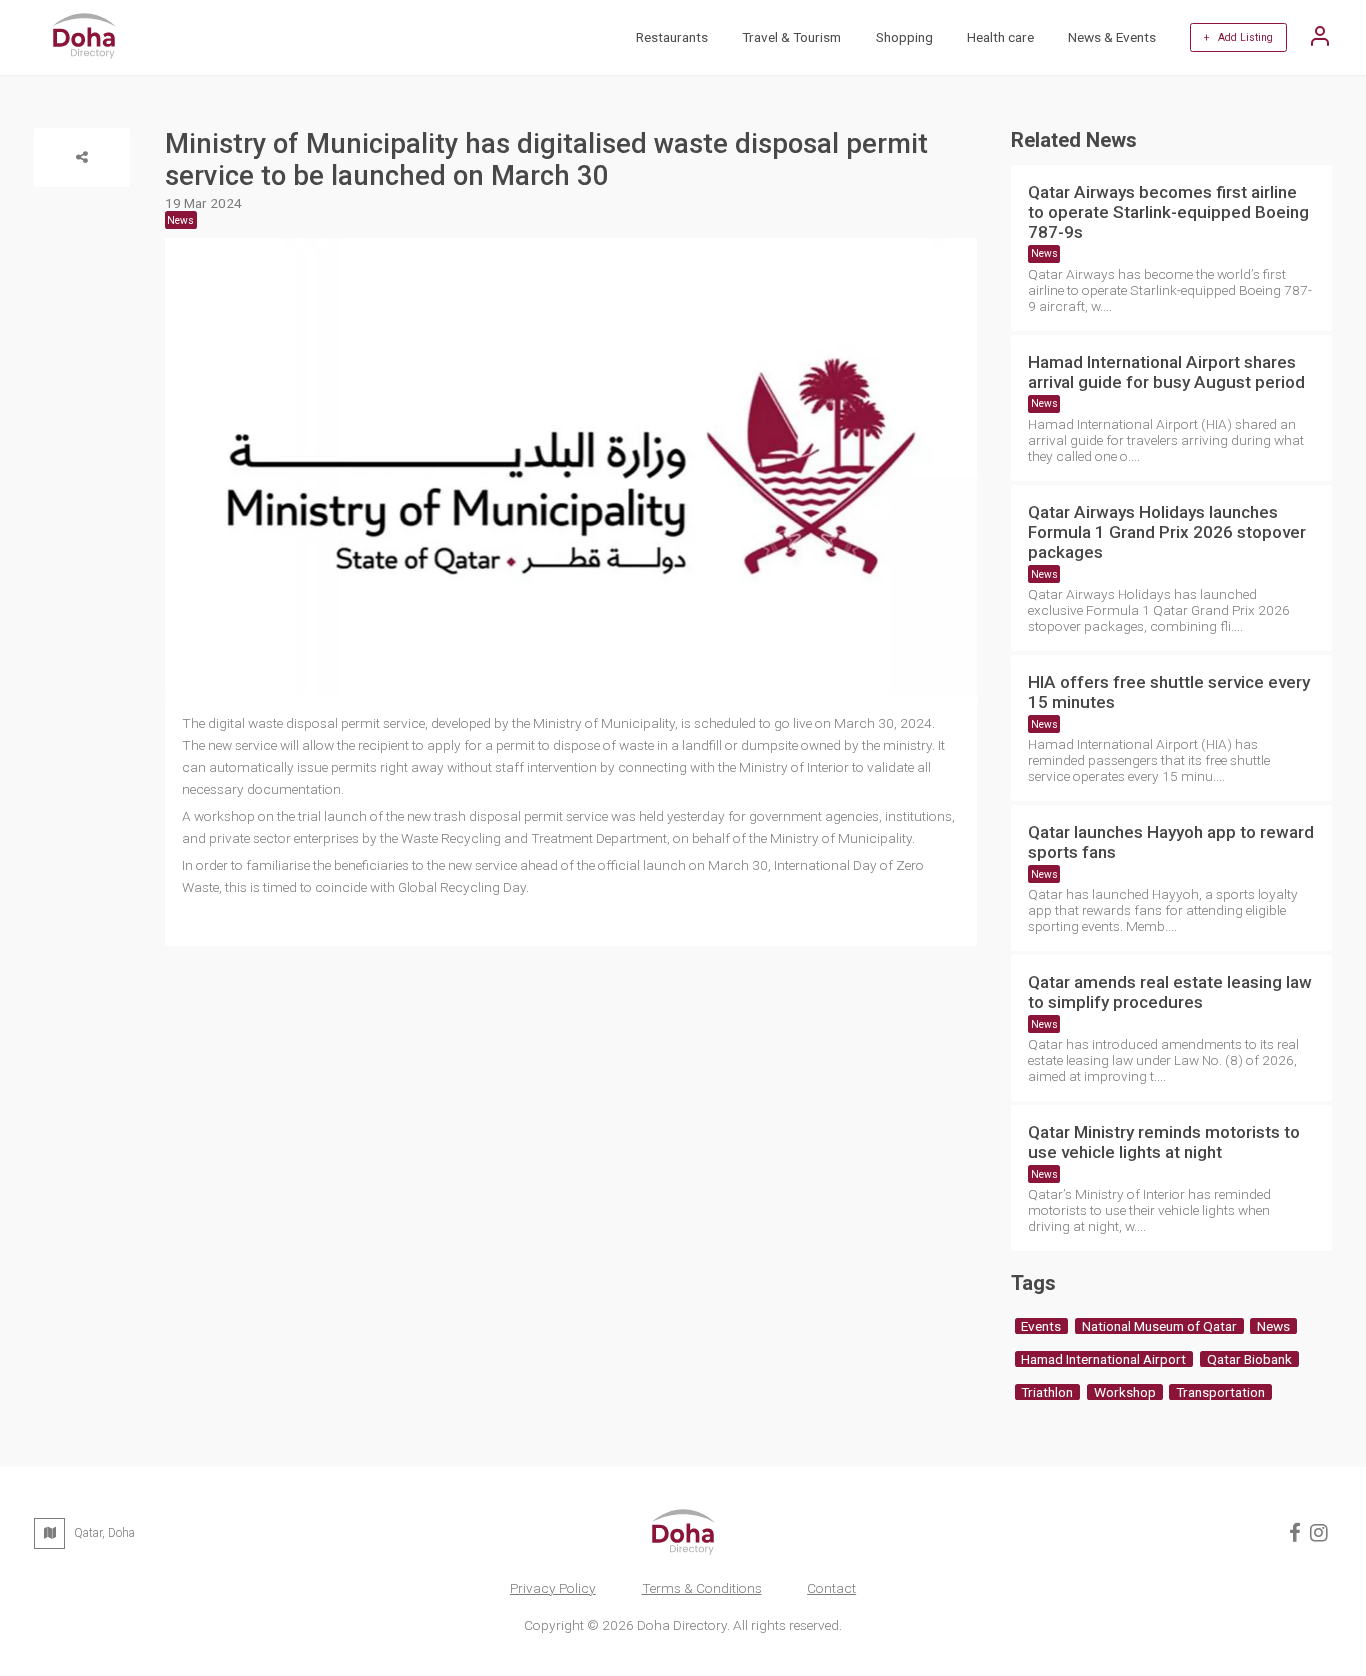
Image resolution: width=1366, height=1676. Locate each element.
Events (1041, 1326)
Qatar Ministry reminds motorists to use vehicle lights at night (1164, 1142)
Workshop (1125, 1392)
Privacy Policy (553, 1588)
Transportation (1220, 1392)
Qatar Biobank (1249, 1359)
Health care (1000, 37)
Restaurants (672, 37)
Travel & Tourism (791, 37)
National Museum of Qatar (1159, 1326)
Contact (831, 1588)
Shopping (904, 37)
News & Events (1112, 37)
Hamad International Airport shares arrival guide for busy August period (1166, 372)
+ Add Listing (1238, 37)
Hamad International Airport (1103, 1359)
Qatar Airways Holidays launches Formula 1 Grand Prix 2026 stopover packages (1167, 532)
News (1044, 253)
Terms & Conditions (702, 1588)
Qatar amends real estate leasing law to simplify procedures (1170, 992)
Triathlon (1047, 1392)
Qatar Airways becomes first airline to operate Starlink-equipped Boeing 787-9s (1168, 212)
